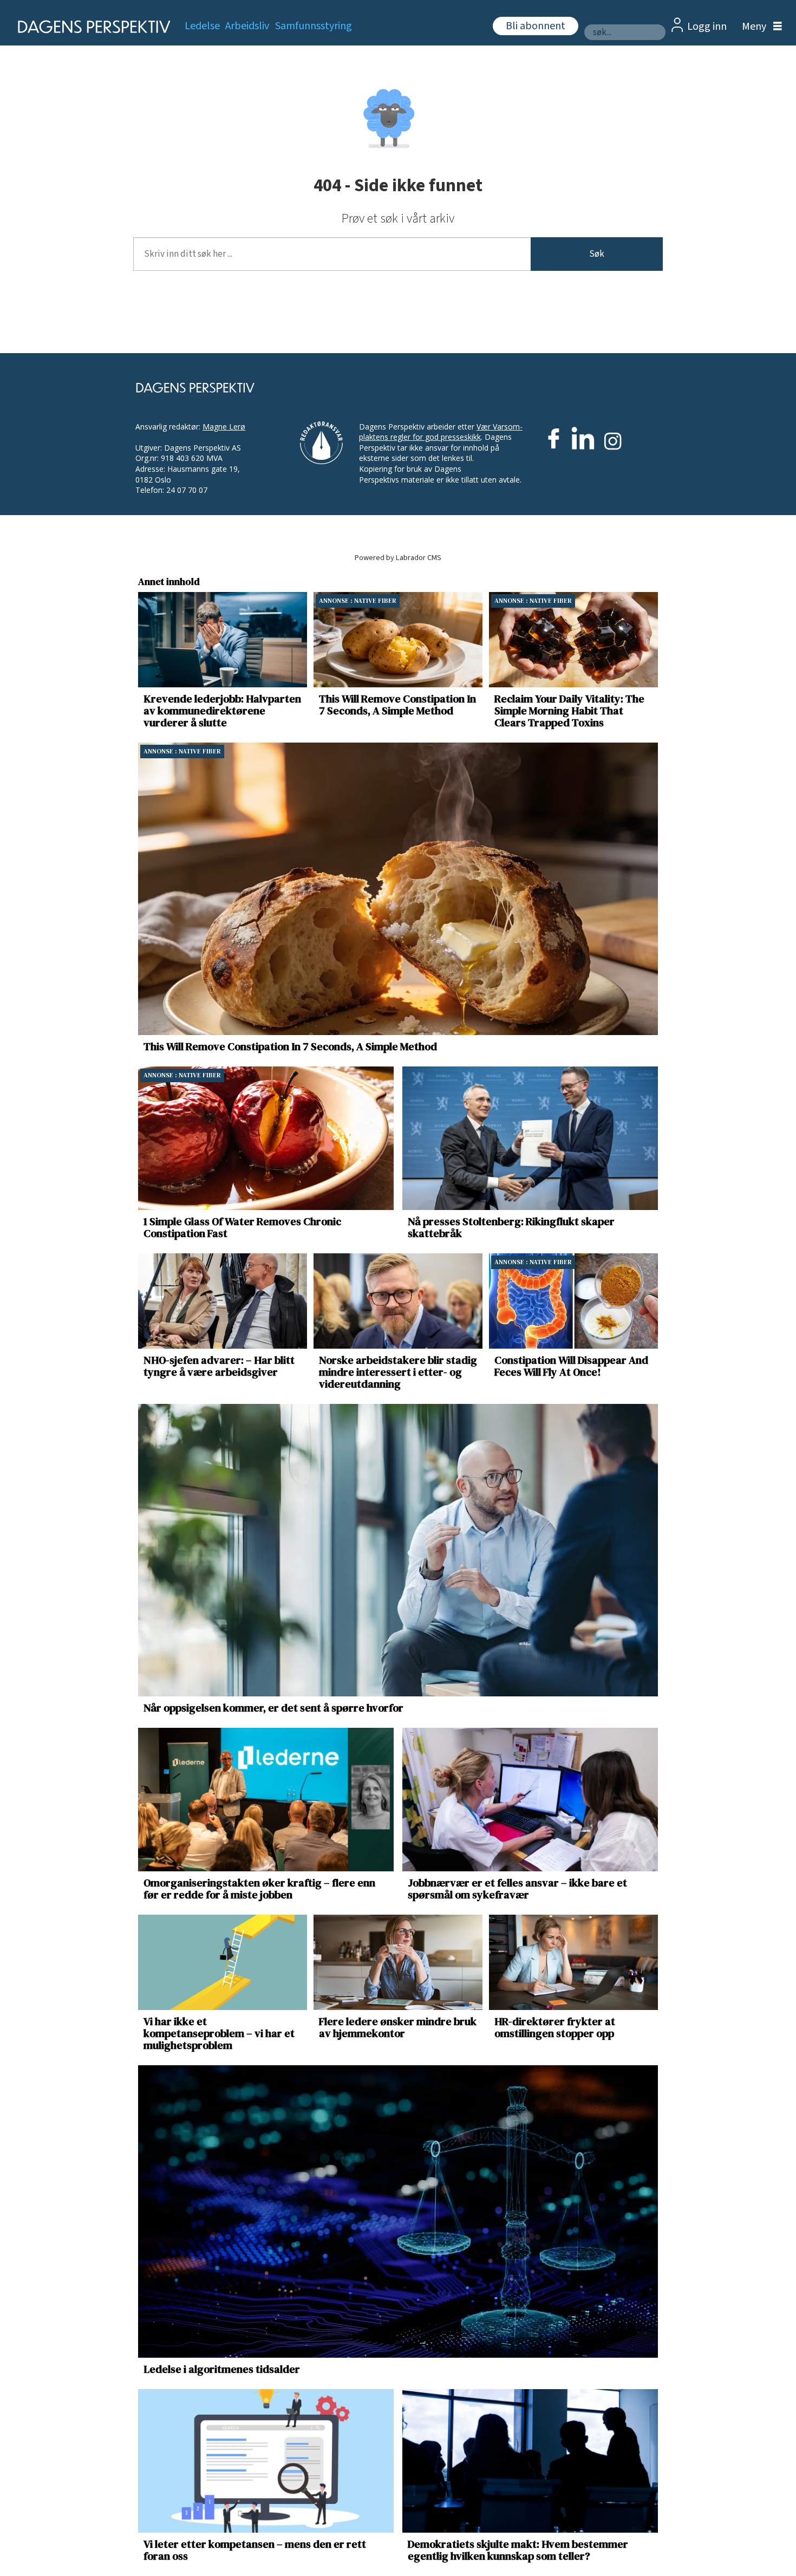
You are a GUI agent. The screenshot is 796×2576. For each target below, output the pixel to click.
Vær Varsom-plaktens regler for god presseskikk (441, 432)
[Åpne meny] (759, 27)
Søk (597, 254)
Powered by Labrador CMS (398, 558)
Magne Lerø (224, 427)
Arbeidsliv (247, 26)
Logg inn (707, 27)
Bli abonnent (536, 26)
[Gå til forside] (91, 27)
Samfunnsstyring (314, 26)
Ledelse (202, 26)
